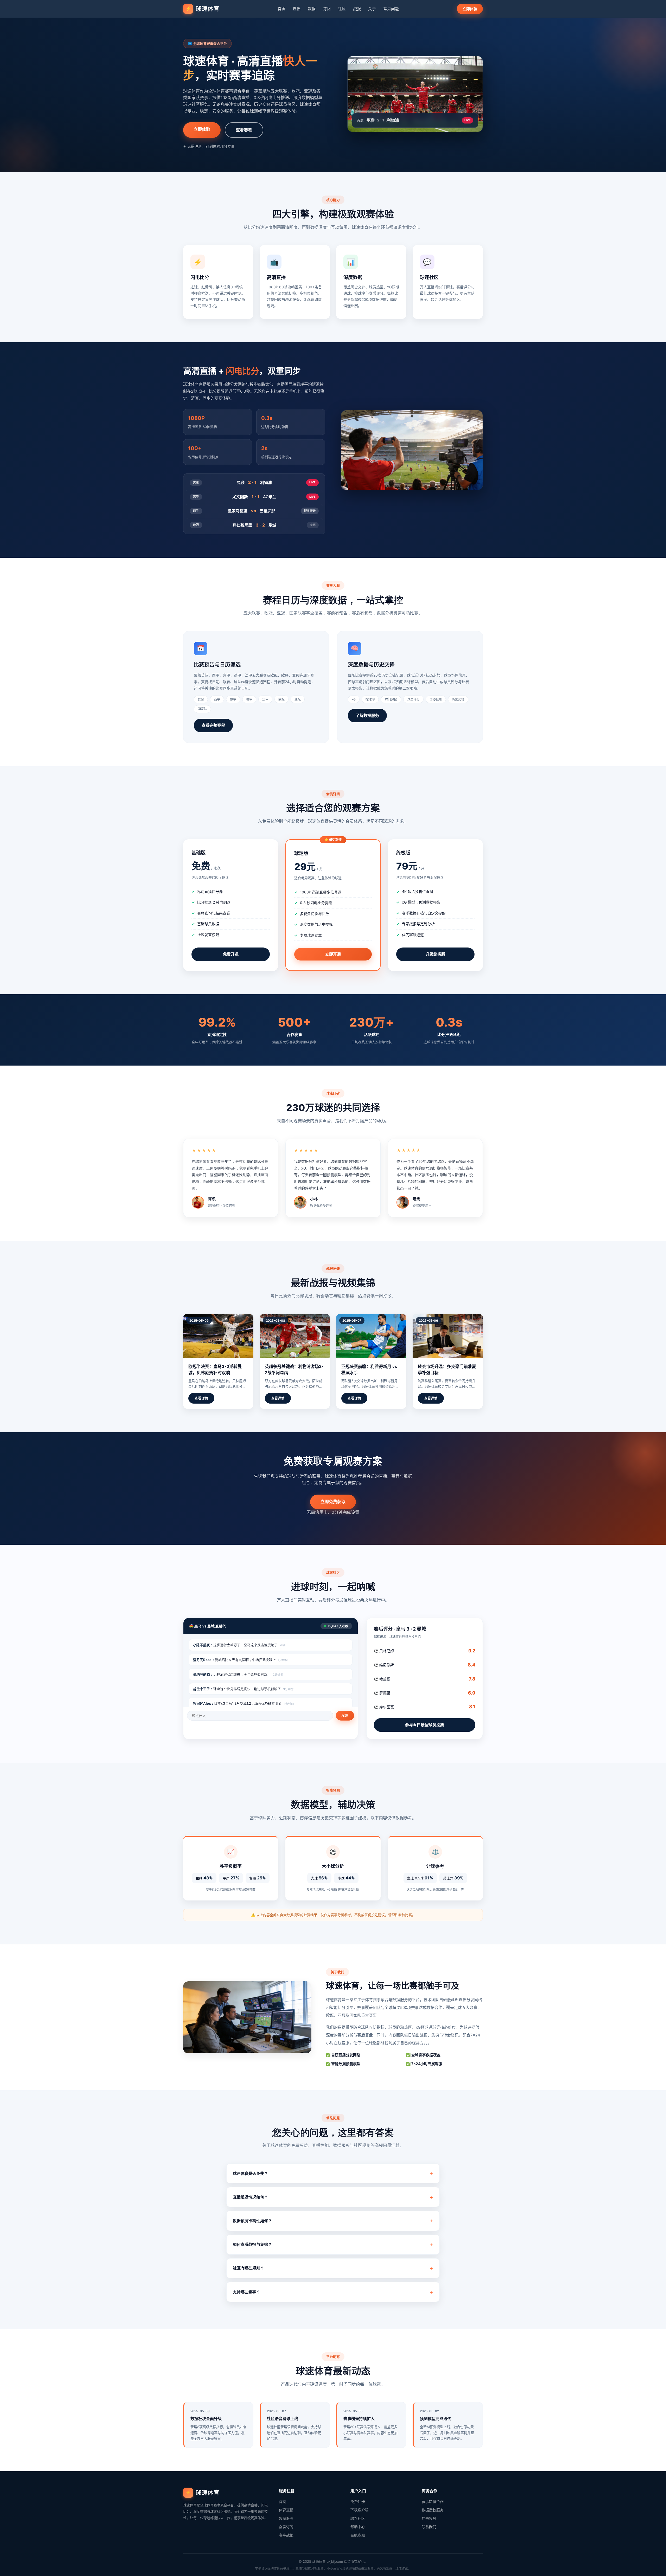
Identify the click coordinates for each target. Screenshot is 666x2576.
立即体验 (470, 9)
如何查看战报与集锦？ (252, 2244)
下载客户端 (360, 2510)
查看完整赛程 (213, 725)
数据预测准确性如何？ (252, 2221)
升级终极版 (435, 954)
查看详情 (201, 1398)
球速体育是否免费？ (250, 2173)
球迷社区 (358, 2518)
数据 (312, 9)
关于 (372, 9)
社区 (342, 9)
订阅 (327, 9)
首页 (281, 9)
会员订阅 (286, 2527)
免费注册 (358, 2502)
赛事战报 (286, 2535)
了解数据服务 (367, 715)
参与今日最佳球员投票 (425, 1725)
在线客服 (358, 2535)
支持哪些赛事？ (246, 2292)
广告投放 (429, 2518)
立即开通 (333, 954)
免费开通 (231, 954)
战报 (357, 9)
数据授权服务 (433, 2510)
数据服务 (286, 2518)
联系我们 (429, 2527)
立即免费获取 (333, 1502)
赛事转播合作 (433, 2502)
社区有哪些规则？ (248, 2268)
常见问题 (391, 9)
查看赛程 (244, 130)
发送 (345, 1715)
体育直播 (286, 2510)
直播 (297, 9)
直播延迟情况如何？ (250, 2197)
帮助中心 (358, 2527)
